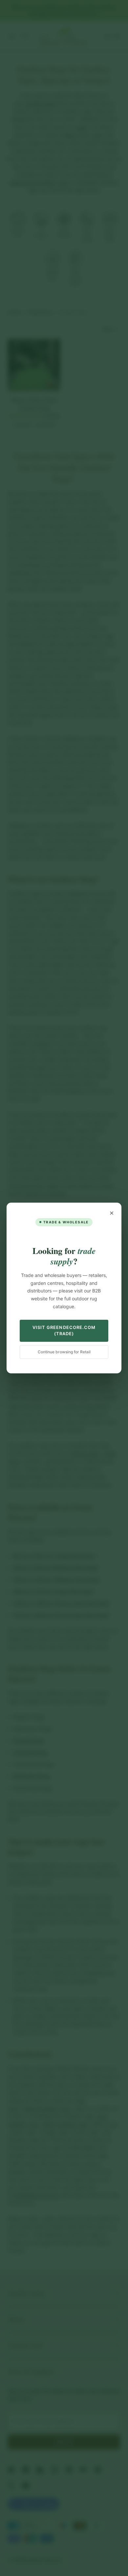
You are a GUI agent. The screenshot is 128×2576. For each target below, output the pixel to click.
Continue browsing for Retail (64, 1352)
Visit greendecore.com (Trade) (64, 1331)
